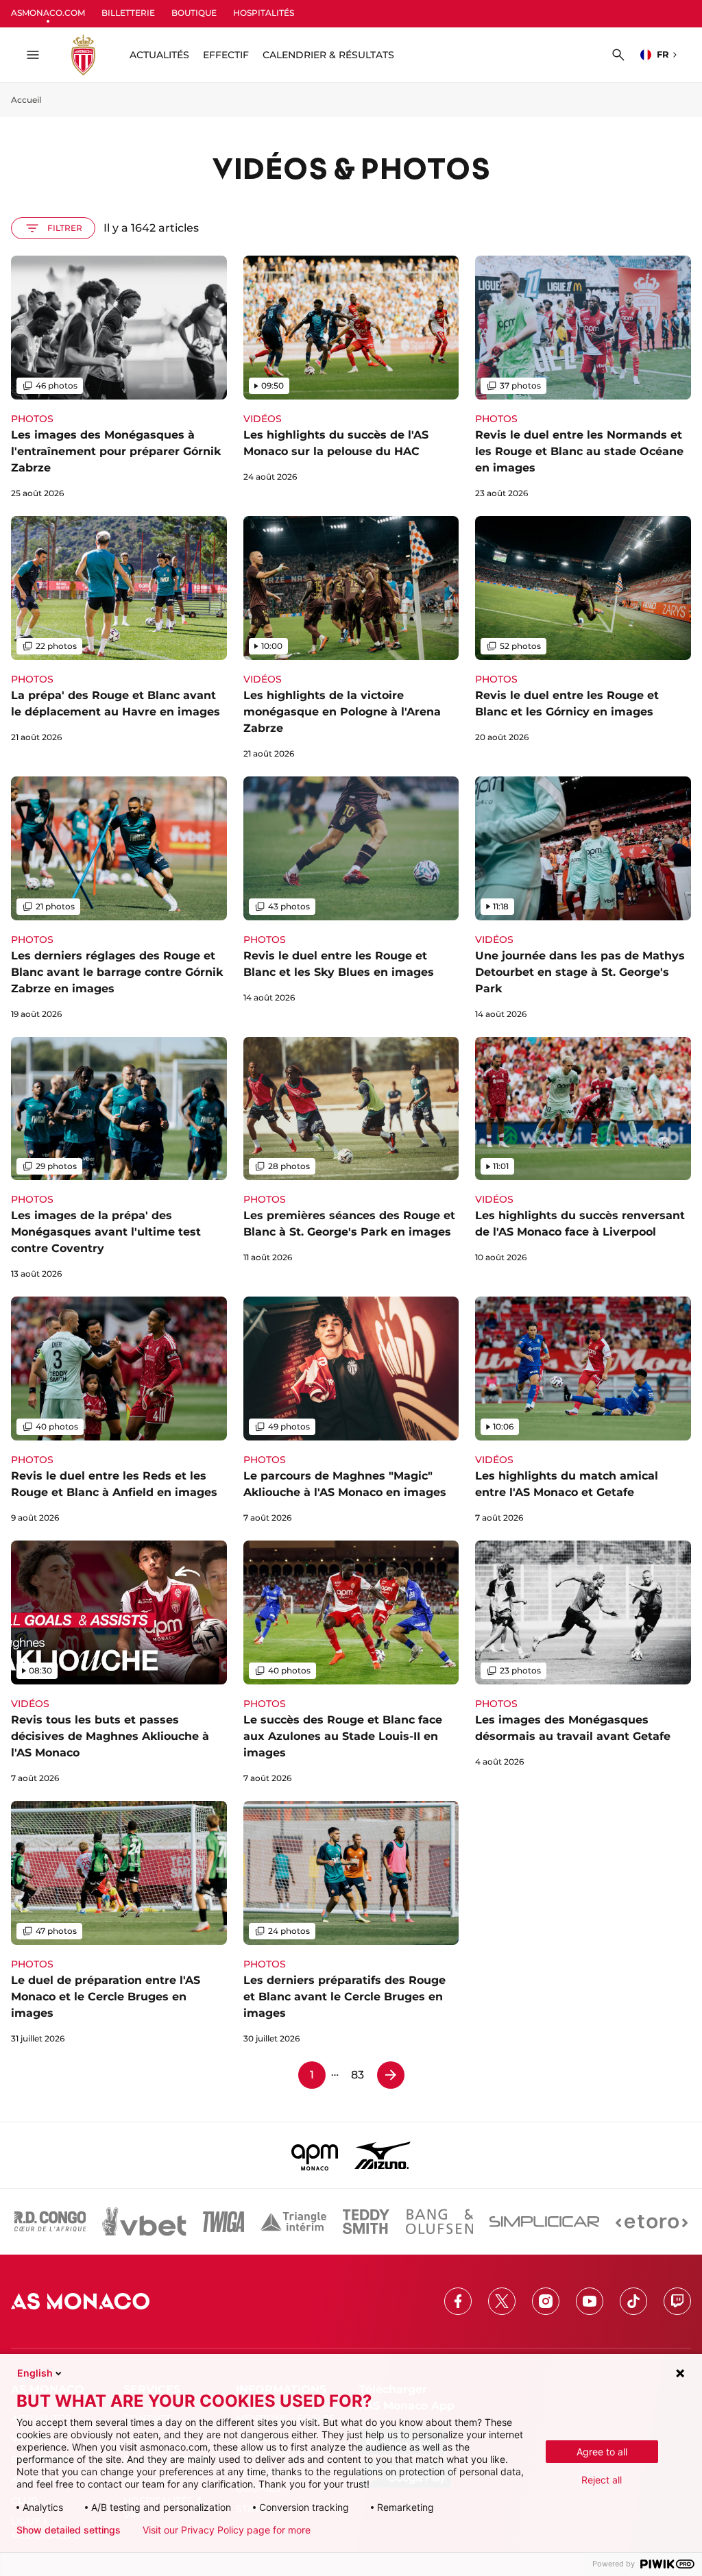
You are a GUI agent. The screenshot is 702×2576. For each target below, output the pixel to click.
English (35, 2373)
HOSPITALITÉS (264, 13)
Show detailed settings (69, 2530)
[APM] (315, 2155)
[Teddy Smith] (366, 2222)
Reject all (602, 2480)
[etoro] (652, 2222)
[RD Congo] (50, 2222)
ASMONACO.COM (48, 13)
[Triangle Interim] (293, 2222)
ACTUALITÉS (159, 55)
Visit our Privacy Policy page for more (227, 2530)
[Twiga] (223, 2222)
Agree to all (602, 2452)
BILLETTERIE (128, 13)
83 (358, 2075)
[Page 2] (391, 2075)
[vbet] (144, 2222)
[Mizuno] (383, 2155)
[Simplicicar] (544, 2222)
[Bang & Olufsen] (439, 2222)
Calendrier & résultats (328, 55)
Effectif (226, 55)
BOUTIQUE (194, 13)
